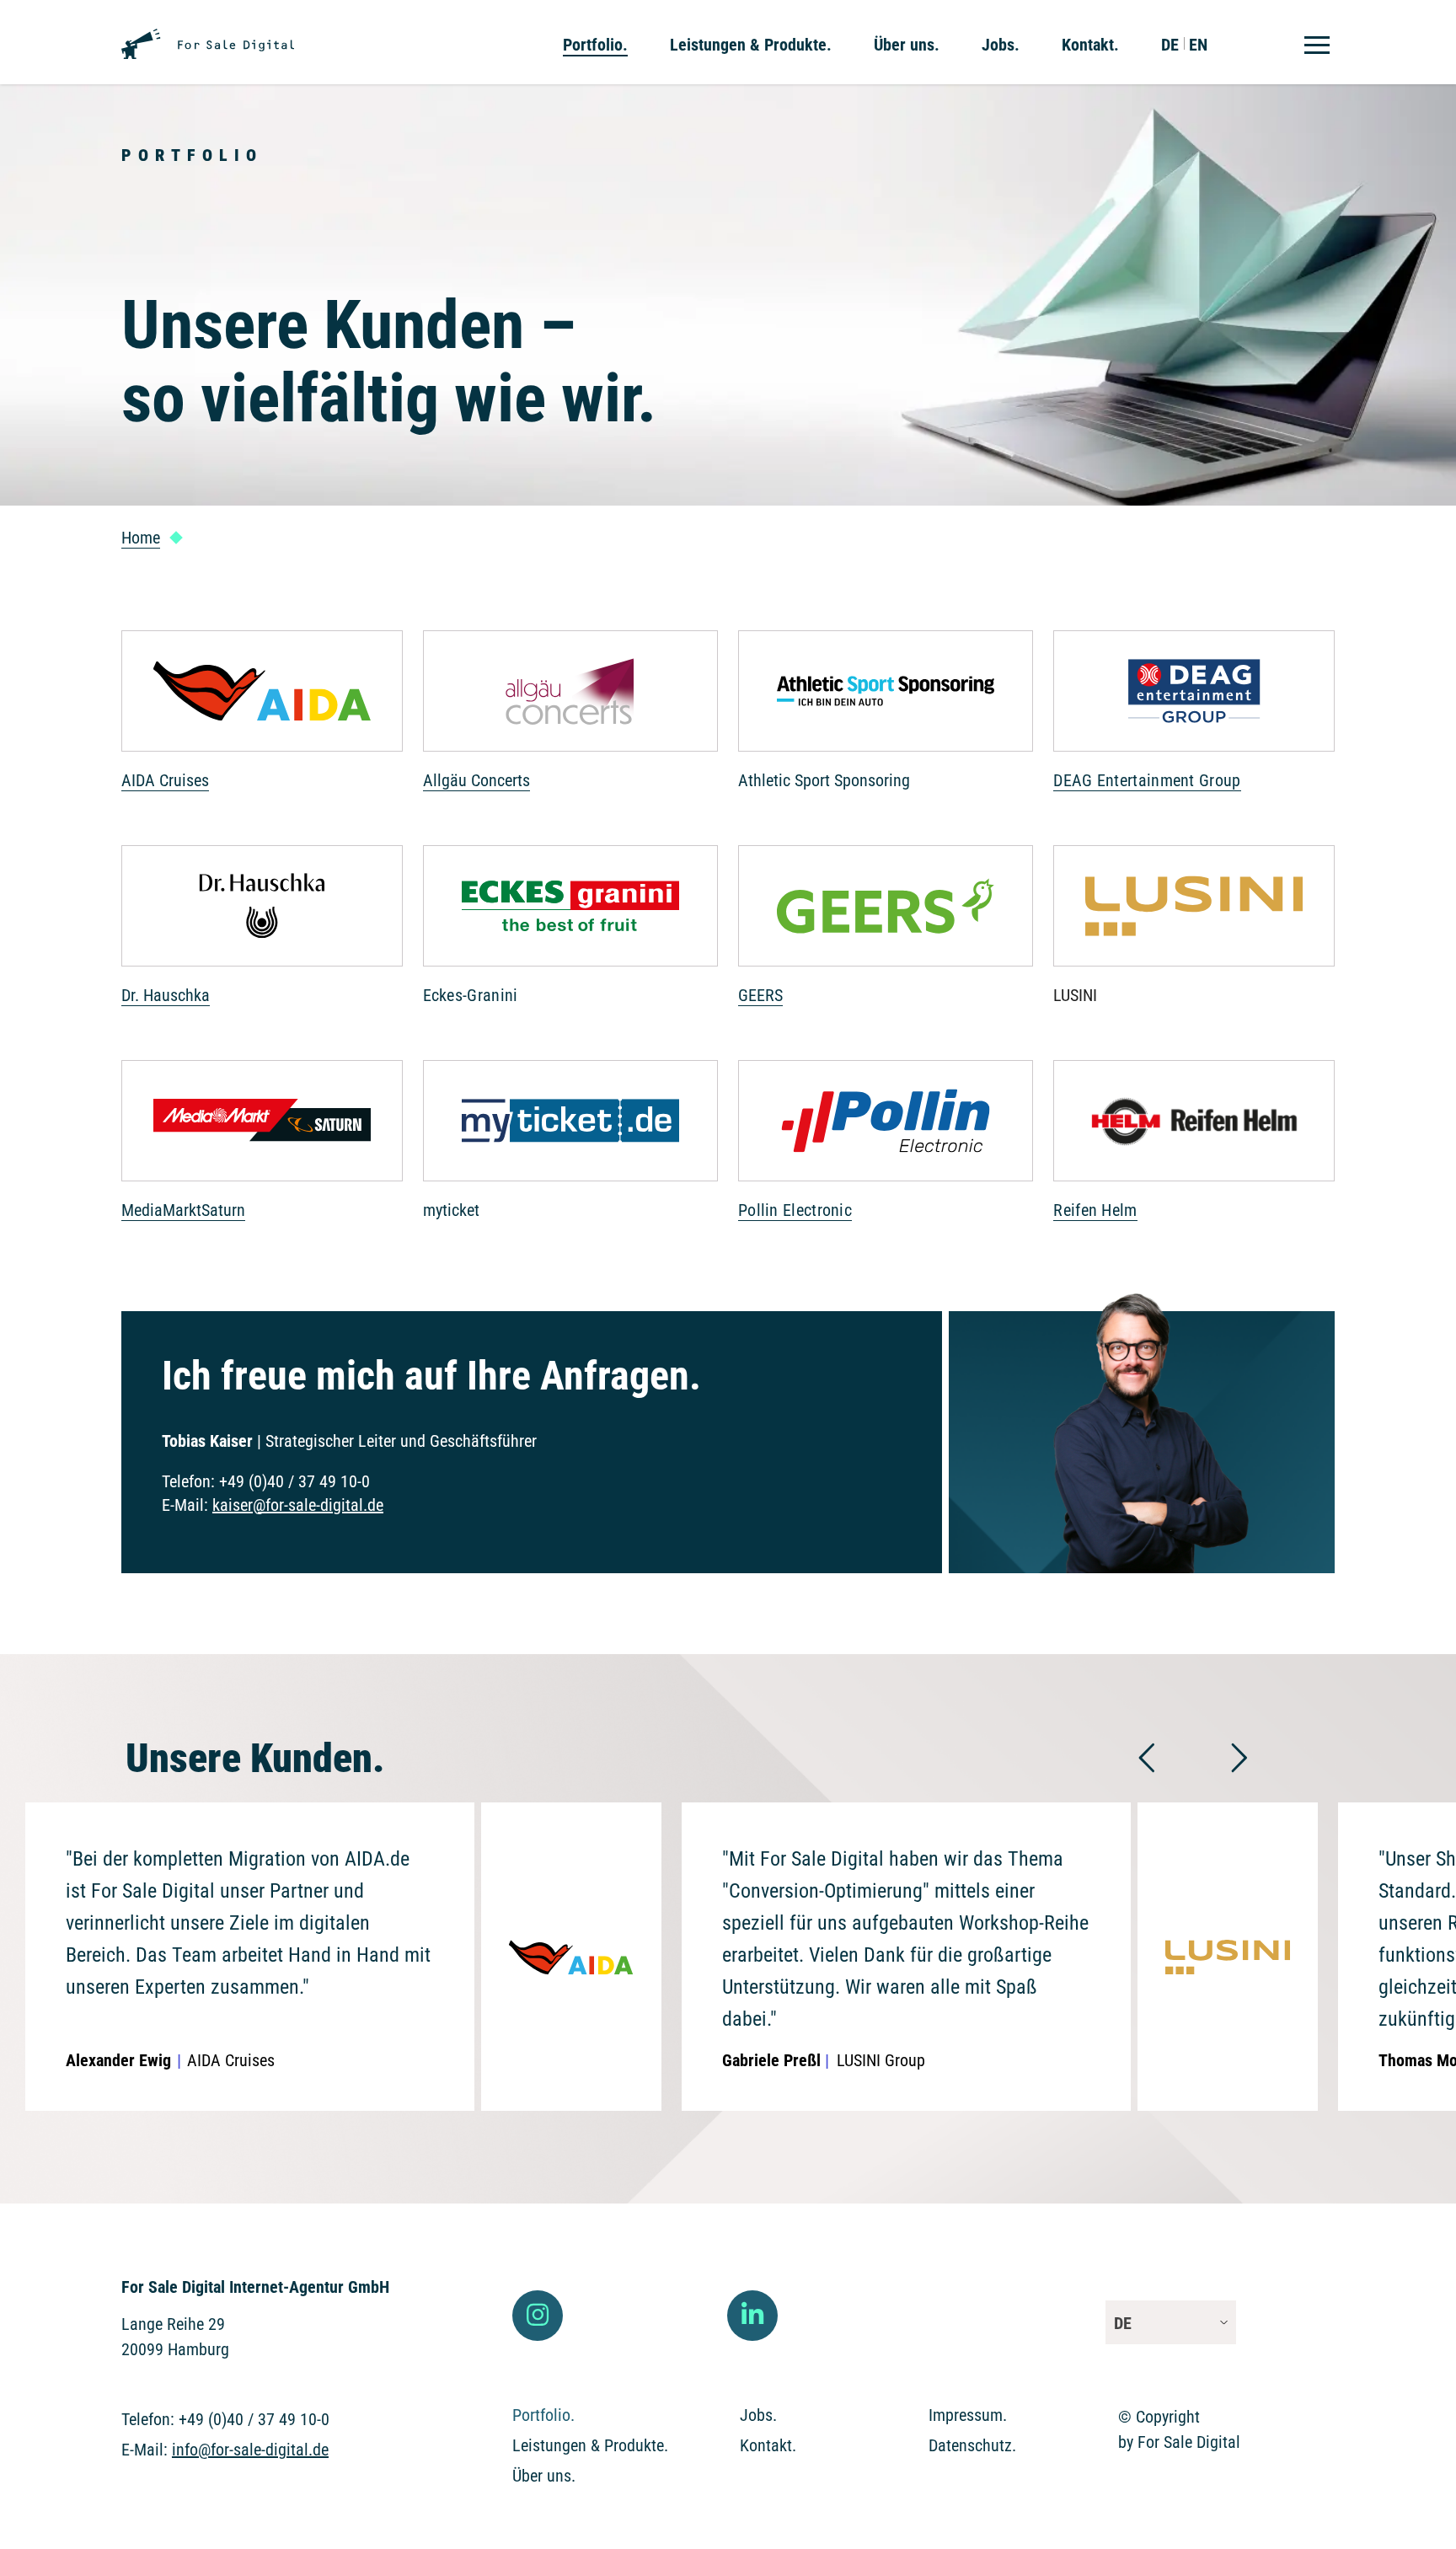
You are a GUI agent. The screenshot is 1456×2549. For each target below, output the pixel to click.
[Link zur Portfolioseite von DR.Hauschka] (262, 932)
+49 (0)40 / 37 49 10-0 (294, 1481)
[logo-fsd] (208, 37)
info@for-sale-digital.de (250, 2450)
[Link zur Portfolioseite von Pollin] (886, 1147)
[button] (1146, 1757)
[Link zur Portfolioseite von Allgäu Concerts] (570, 718)
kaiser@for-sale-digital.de (298, 1505)
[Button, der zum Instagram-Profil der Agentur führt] (538, 2316)
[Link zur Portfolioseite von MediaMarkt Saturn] (262, 1147)
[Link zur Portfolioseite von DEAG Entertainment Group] (1194, 718)
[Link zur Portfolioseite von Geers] (886, 932)
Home (141, 538)
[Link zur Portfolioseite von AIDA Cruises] (262, 718)
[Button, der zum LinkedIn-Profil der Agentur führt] (752, 2316)
